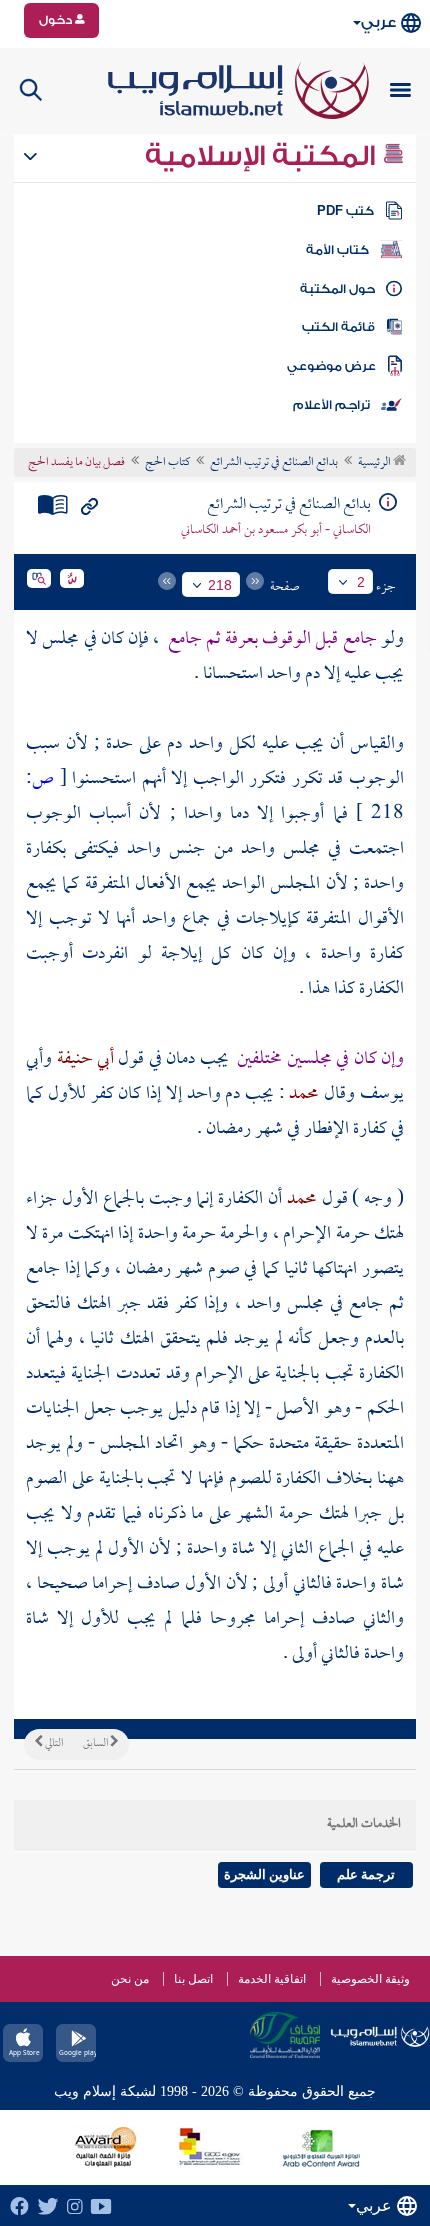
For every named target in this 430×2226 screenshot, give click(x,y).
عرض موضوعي (331, 366)
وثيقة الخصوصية (370, 1979)
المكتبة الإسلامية (263, 156)
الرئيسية (375, 463)
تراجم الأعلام (331, 405)
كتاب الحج (167, 463)
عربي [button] (378, 22)
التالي (53, 1744)
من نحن (130, 1979)
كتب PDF (345, 211)
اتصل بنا (193, 1979)
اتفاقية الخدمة (272, 1979)
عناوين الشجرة (264, 1874)
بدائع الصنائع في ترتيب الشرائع (274, 463)
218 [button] (220, 585)
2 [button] (361, 582)
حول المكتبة (337, 289)
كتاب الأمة (337, 250)
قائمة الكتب (338, 327)
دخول (57, 20)
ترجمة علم (366, 1874)
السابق (96, 1744)
